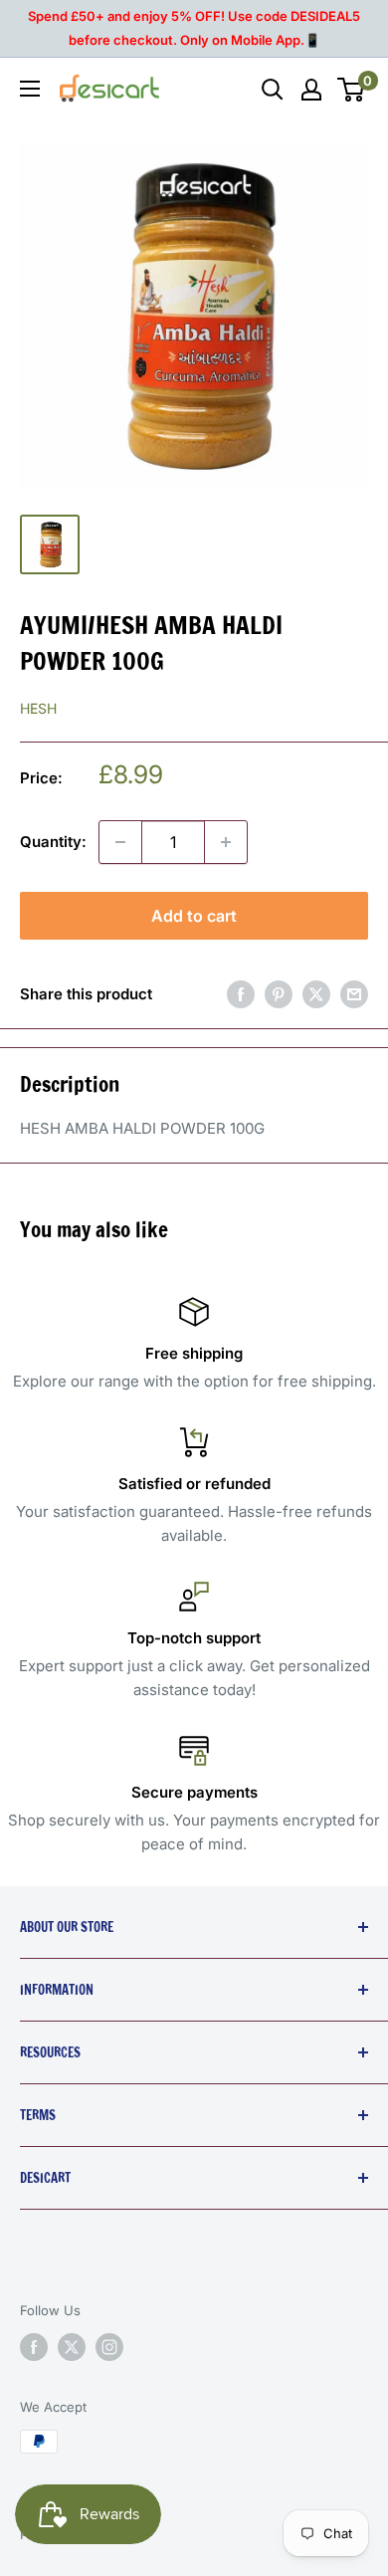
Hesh (38, 708)
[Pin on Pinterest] (279, 994)
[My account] (311, 90)
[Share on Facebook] (241, 994)
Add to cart (194, 916)
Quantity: (53, 842)
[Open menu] (30, 89)
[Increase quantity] (226, 842)
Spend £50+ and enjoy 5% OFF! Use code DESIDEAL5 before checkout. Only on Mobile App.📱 (194, 28)
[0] (352, 90)
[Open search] (273, 90)
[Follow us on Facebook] (34, 2347)
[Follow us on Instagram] (109, 2347)
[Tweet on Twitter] (316, 994)
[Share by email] (354, 994)
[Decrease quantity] (120, 842)
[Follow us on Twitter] (72, 2347)
